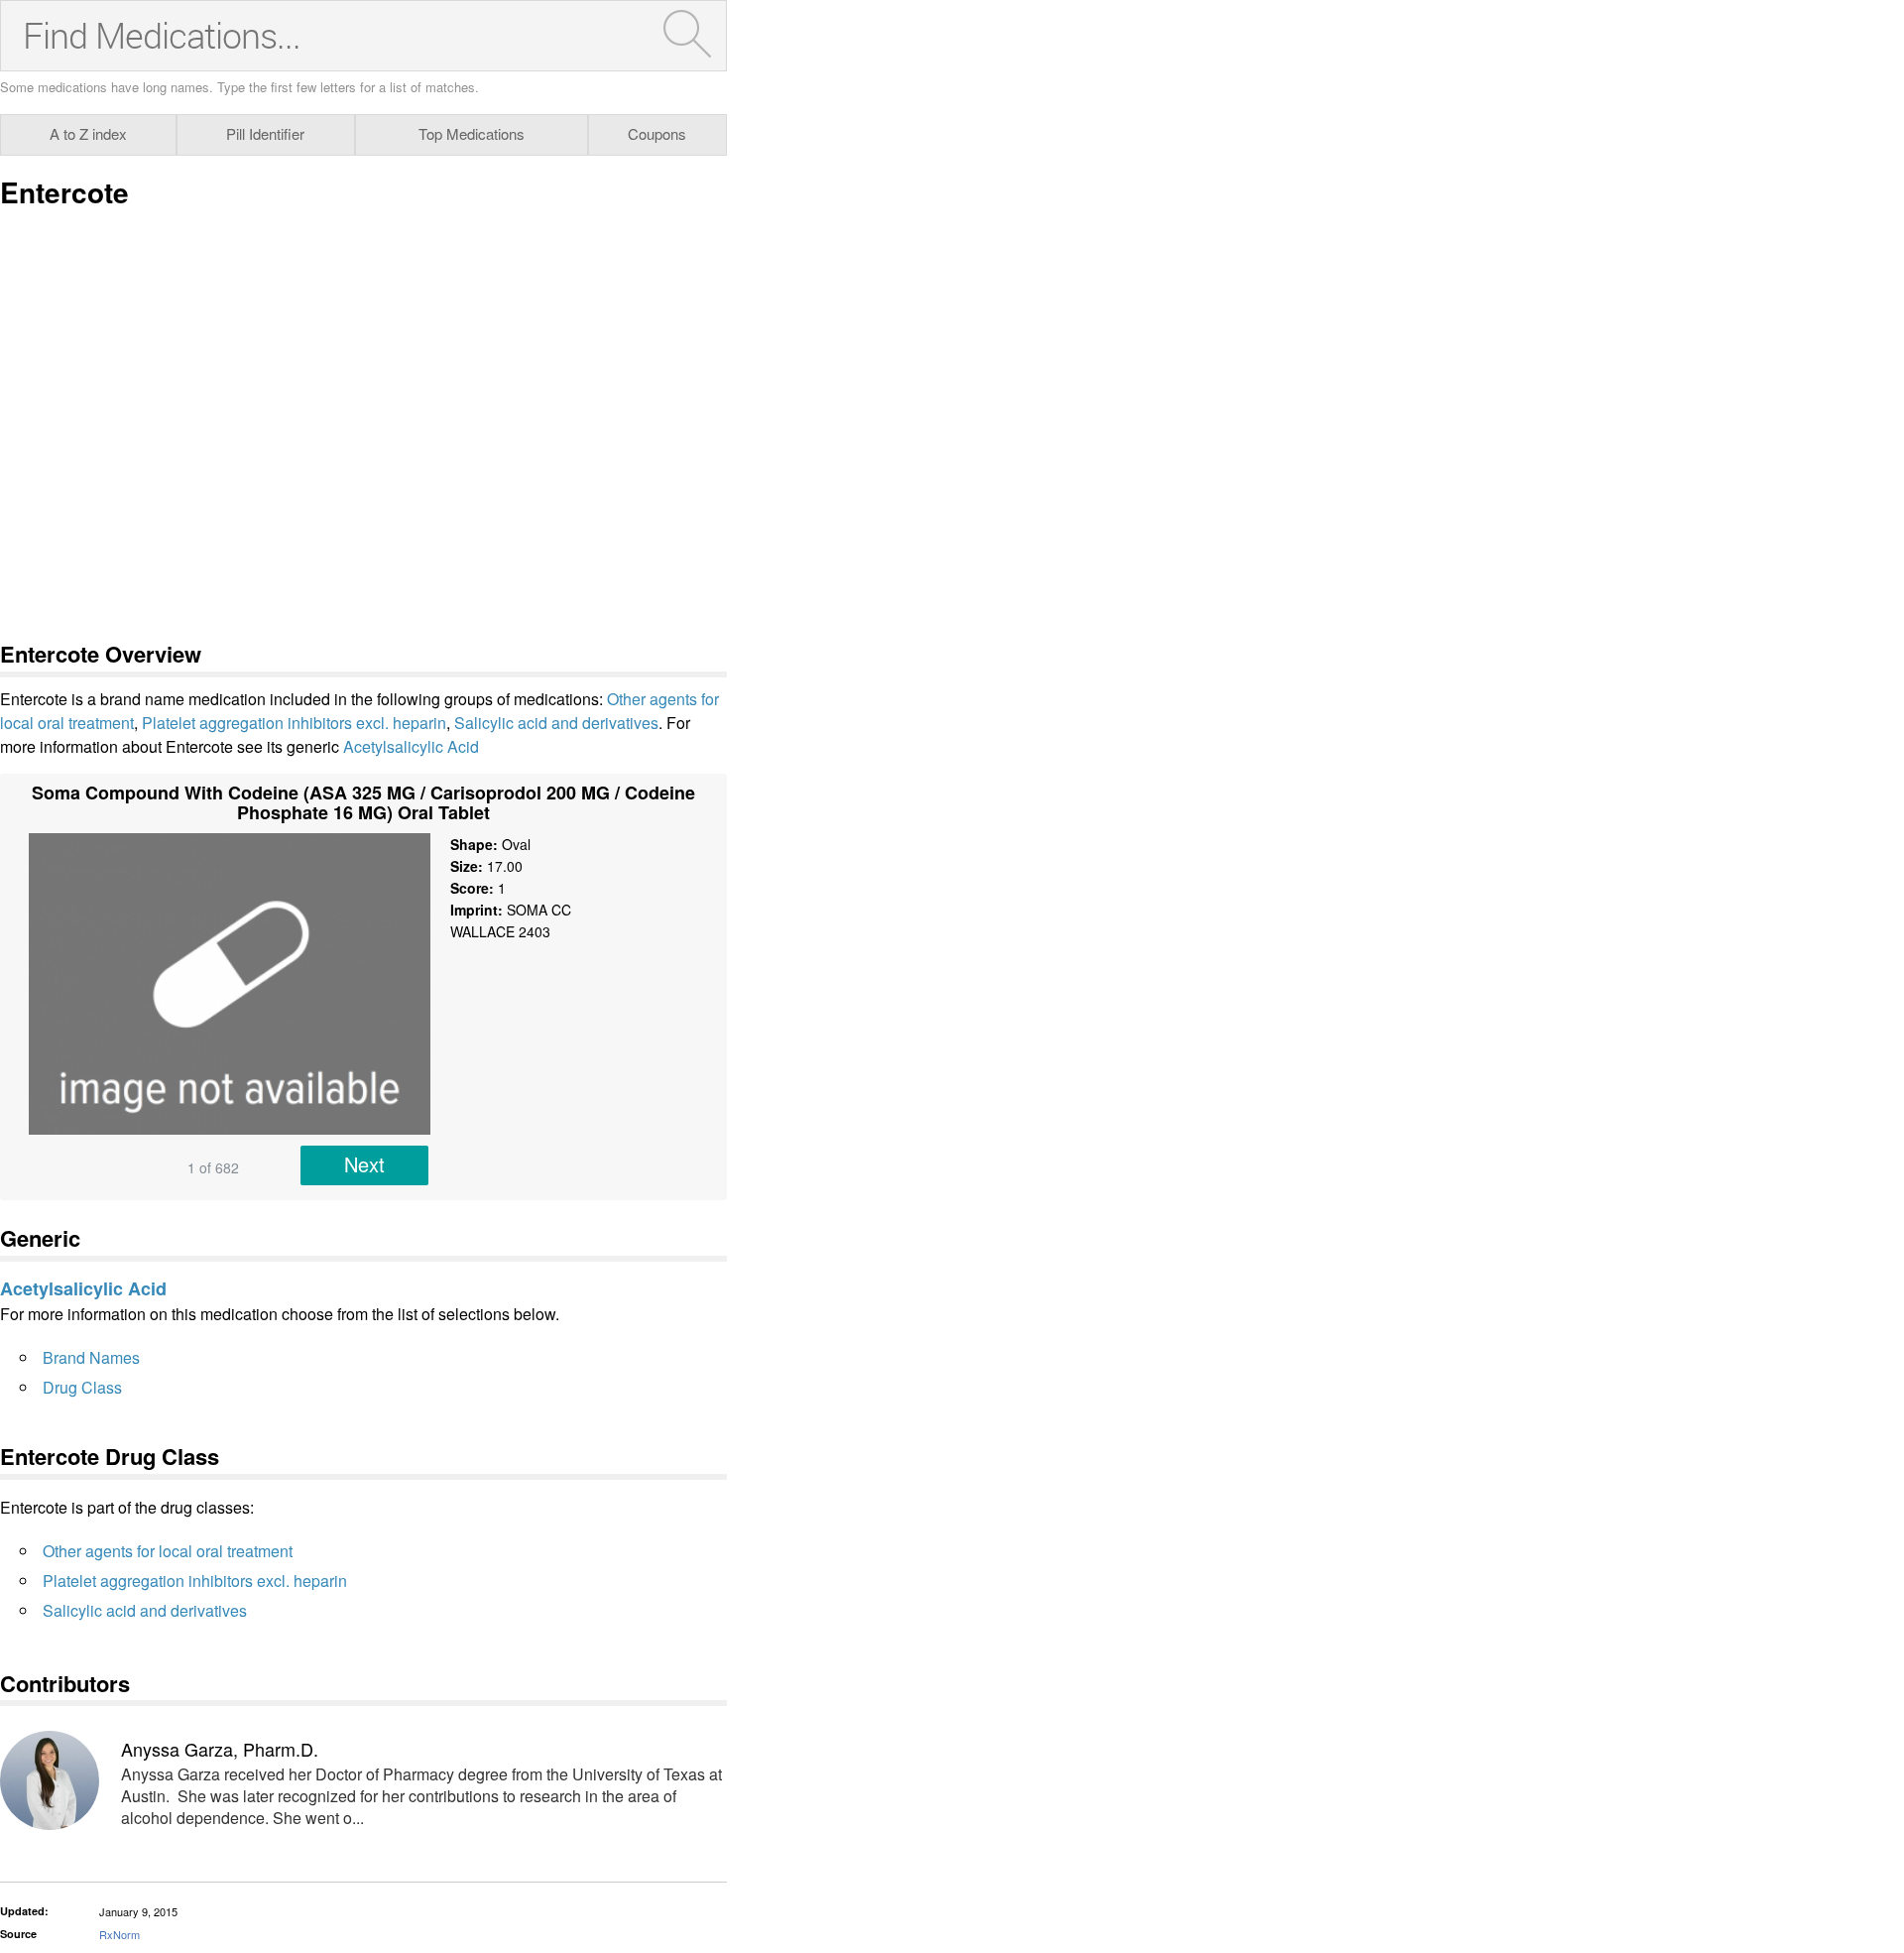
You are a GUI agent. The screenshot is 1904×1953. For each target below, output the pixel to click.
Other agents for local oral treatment (168, 1551)
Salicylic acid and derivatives (556, 723)
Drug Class (82, 1387)
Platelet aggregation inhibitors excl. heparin (294, 723)
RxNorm (119, 1934)
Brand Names (91, 1357)
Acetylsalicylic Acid (411, 746)
